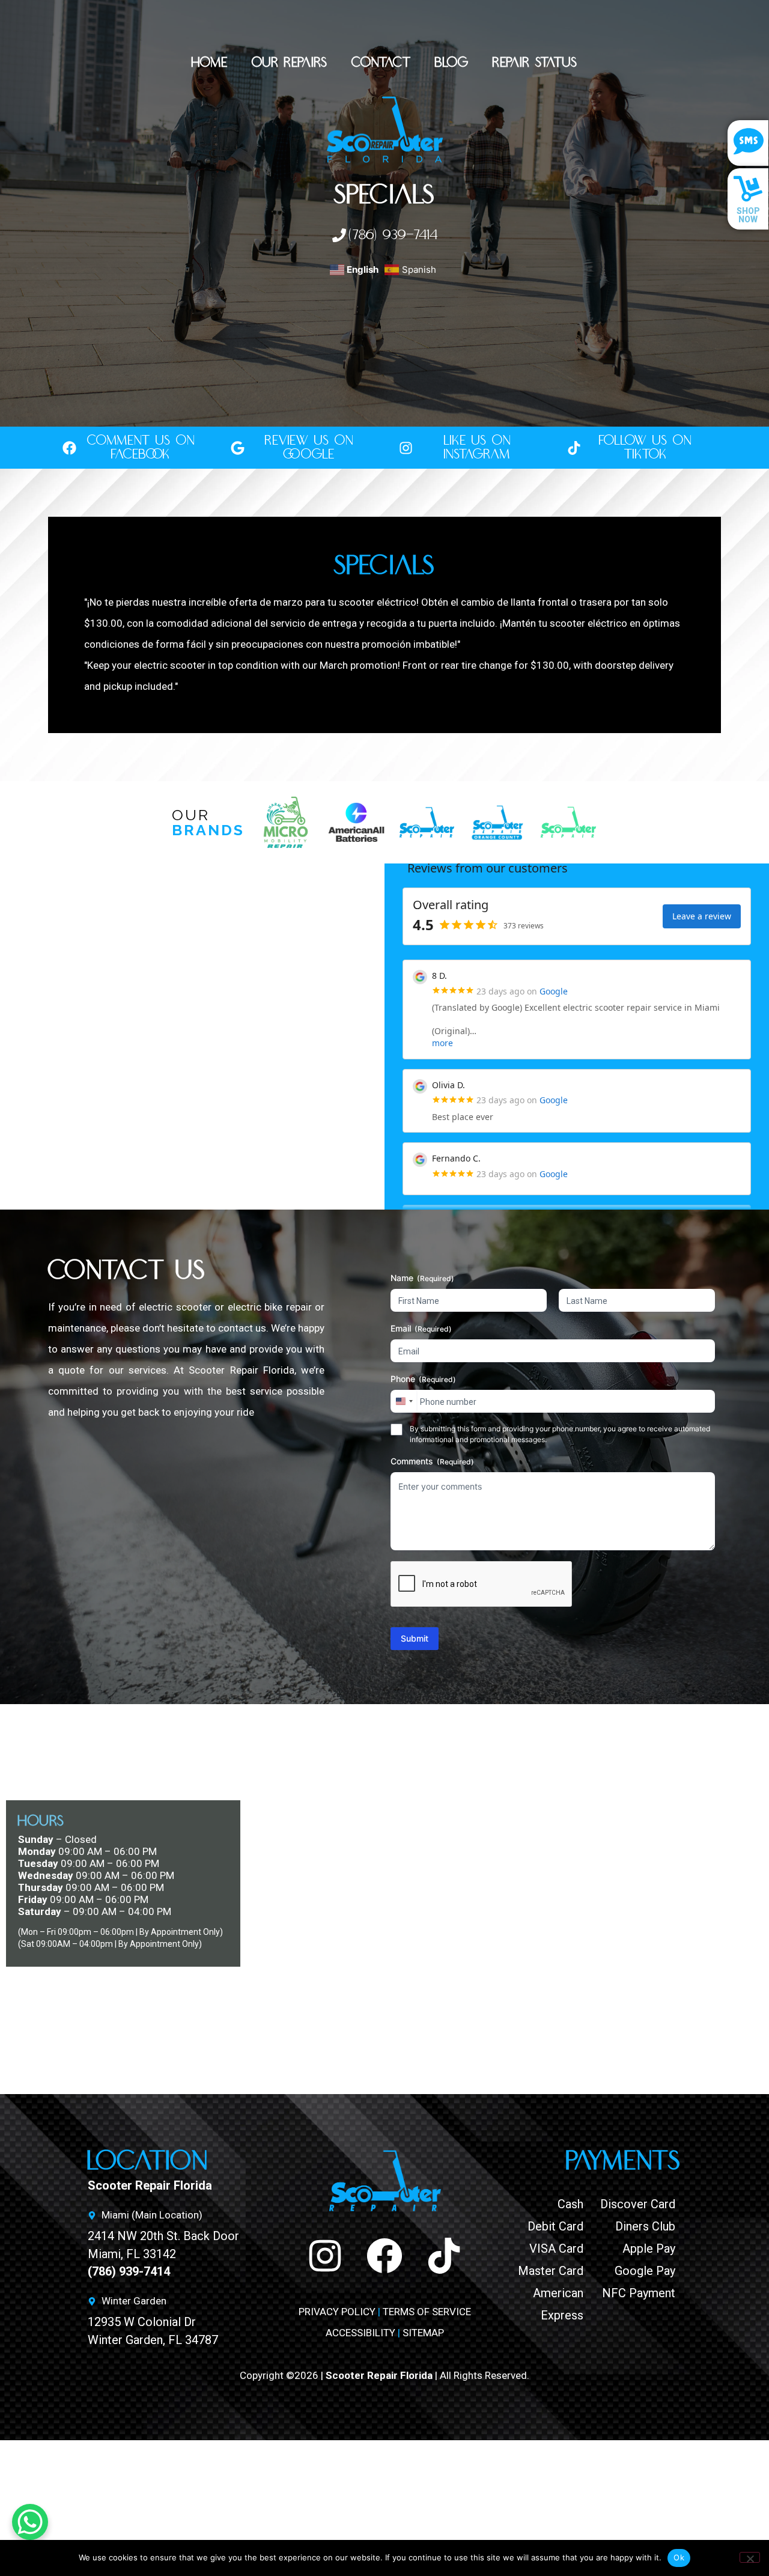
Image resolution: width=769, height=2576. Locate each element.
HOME (210, 63)
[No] (750, 2557)
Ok (679, 2557)
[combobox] (404, 1401)
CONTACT (381, 63)
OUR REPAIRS (290, 63)
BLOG (452, 63)
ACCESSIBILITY (360, 2333)
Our (208, 822)
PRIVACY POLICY (337, 2312)
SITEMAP (423, 2333)
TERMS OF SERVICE (427, 2312)
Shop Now (748, 215)
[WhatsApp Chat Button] (30, 2522)
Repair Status (535, 63)
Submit (415, 1638)
